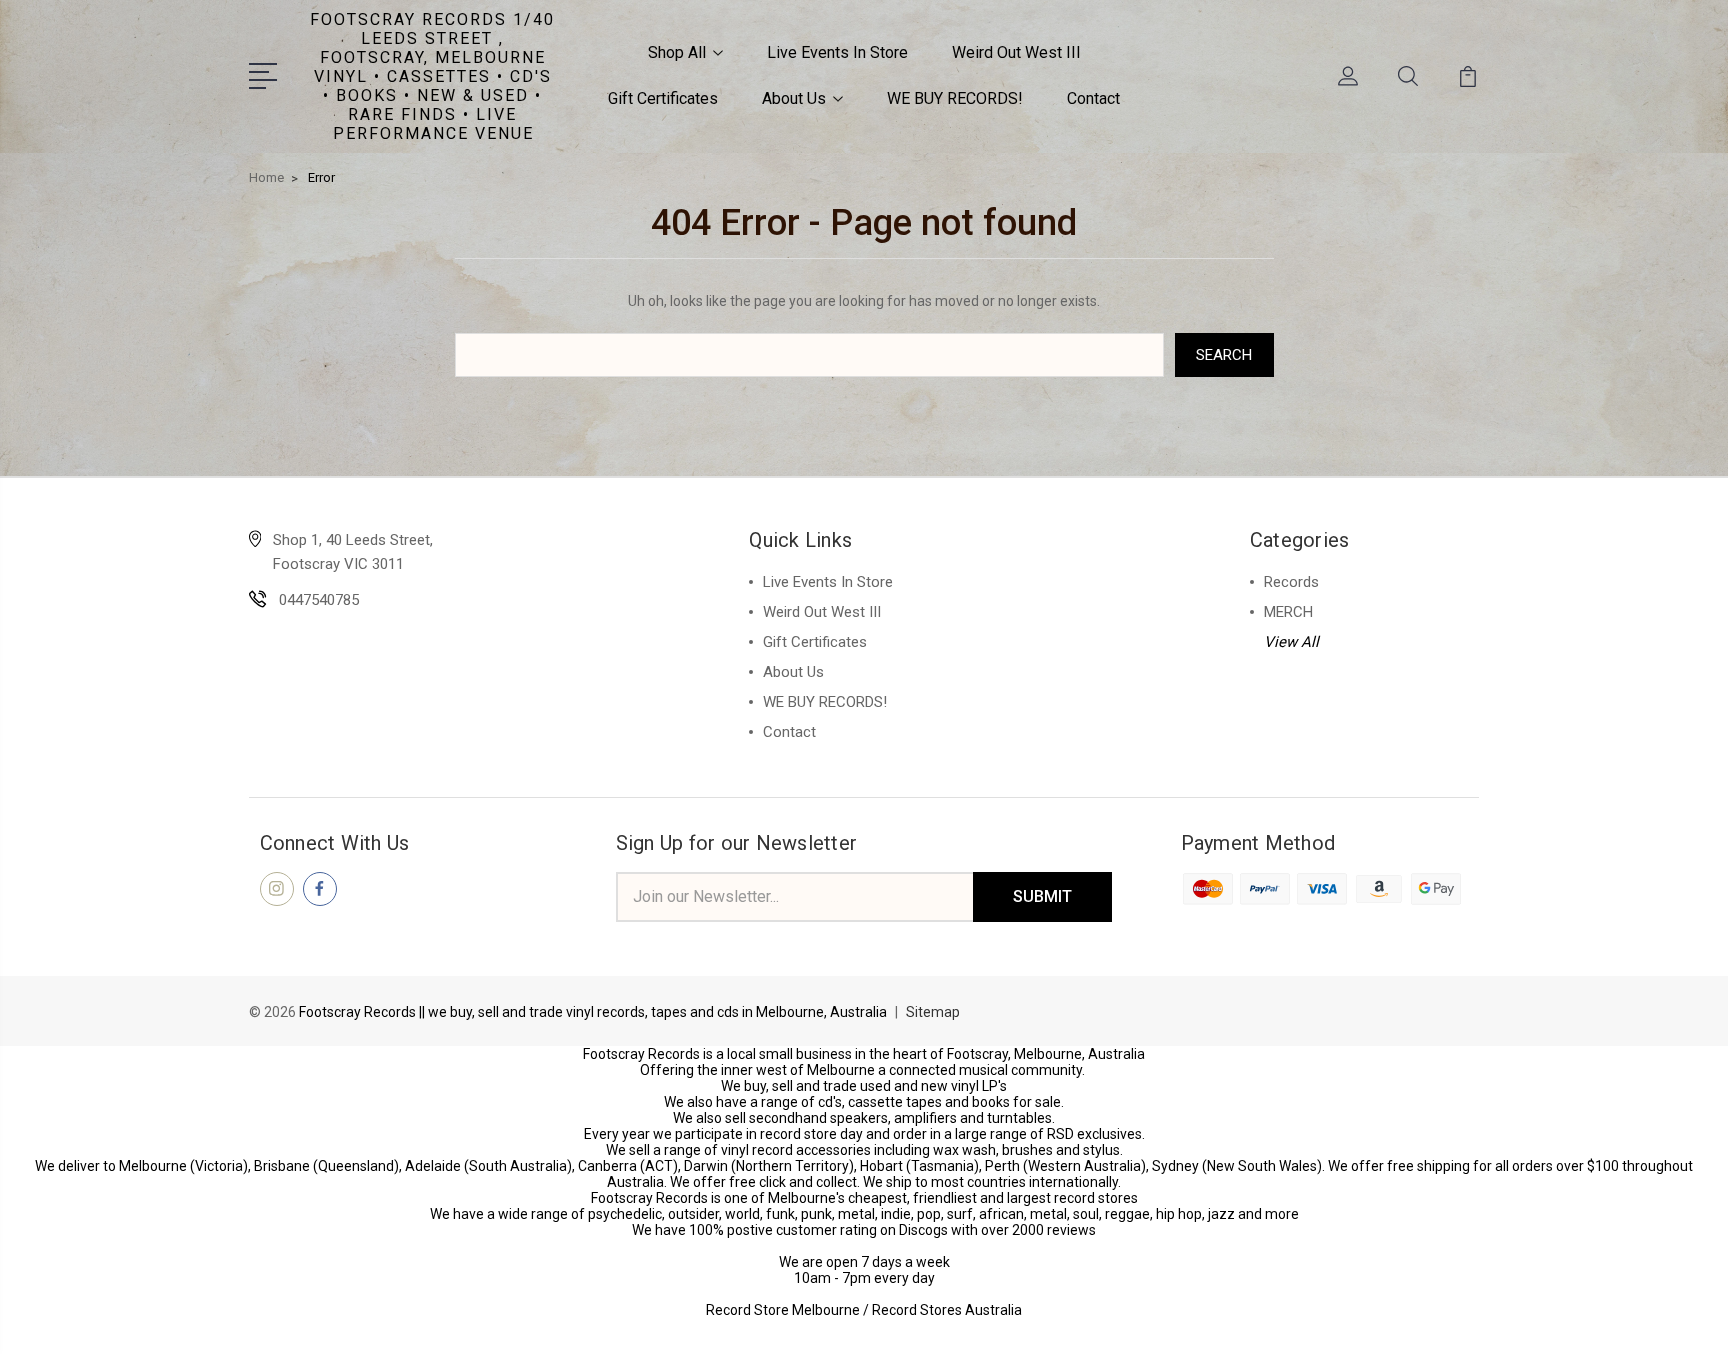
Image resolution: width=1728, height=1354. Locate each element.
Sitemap (933, 1012)
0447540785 (319, 600)
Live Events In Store (837, 52)
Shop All (677, 52)
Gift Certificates (663, 98)
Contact (1093, 98)
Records (1291, 582)
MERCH (1288, 612)
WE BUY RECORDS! (955, 98)
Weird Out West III (1016, 52)
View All (1291, 642)
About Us (794, 98)
